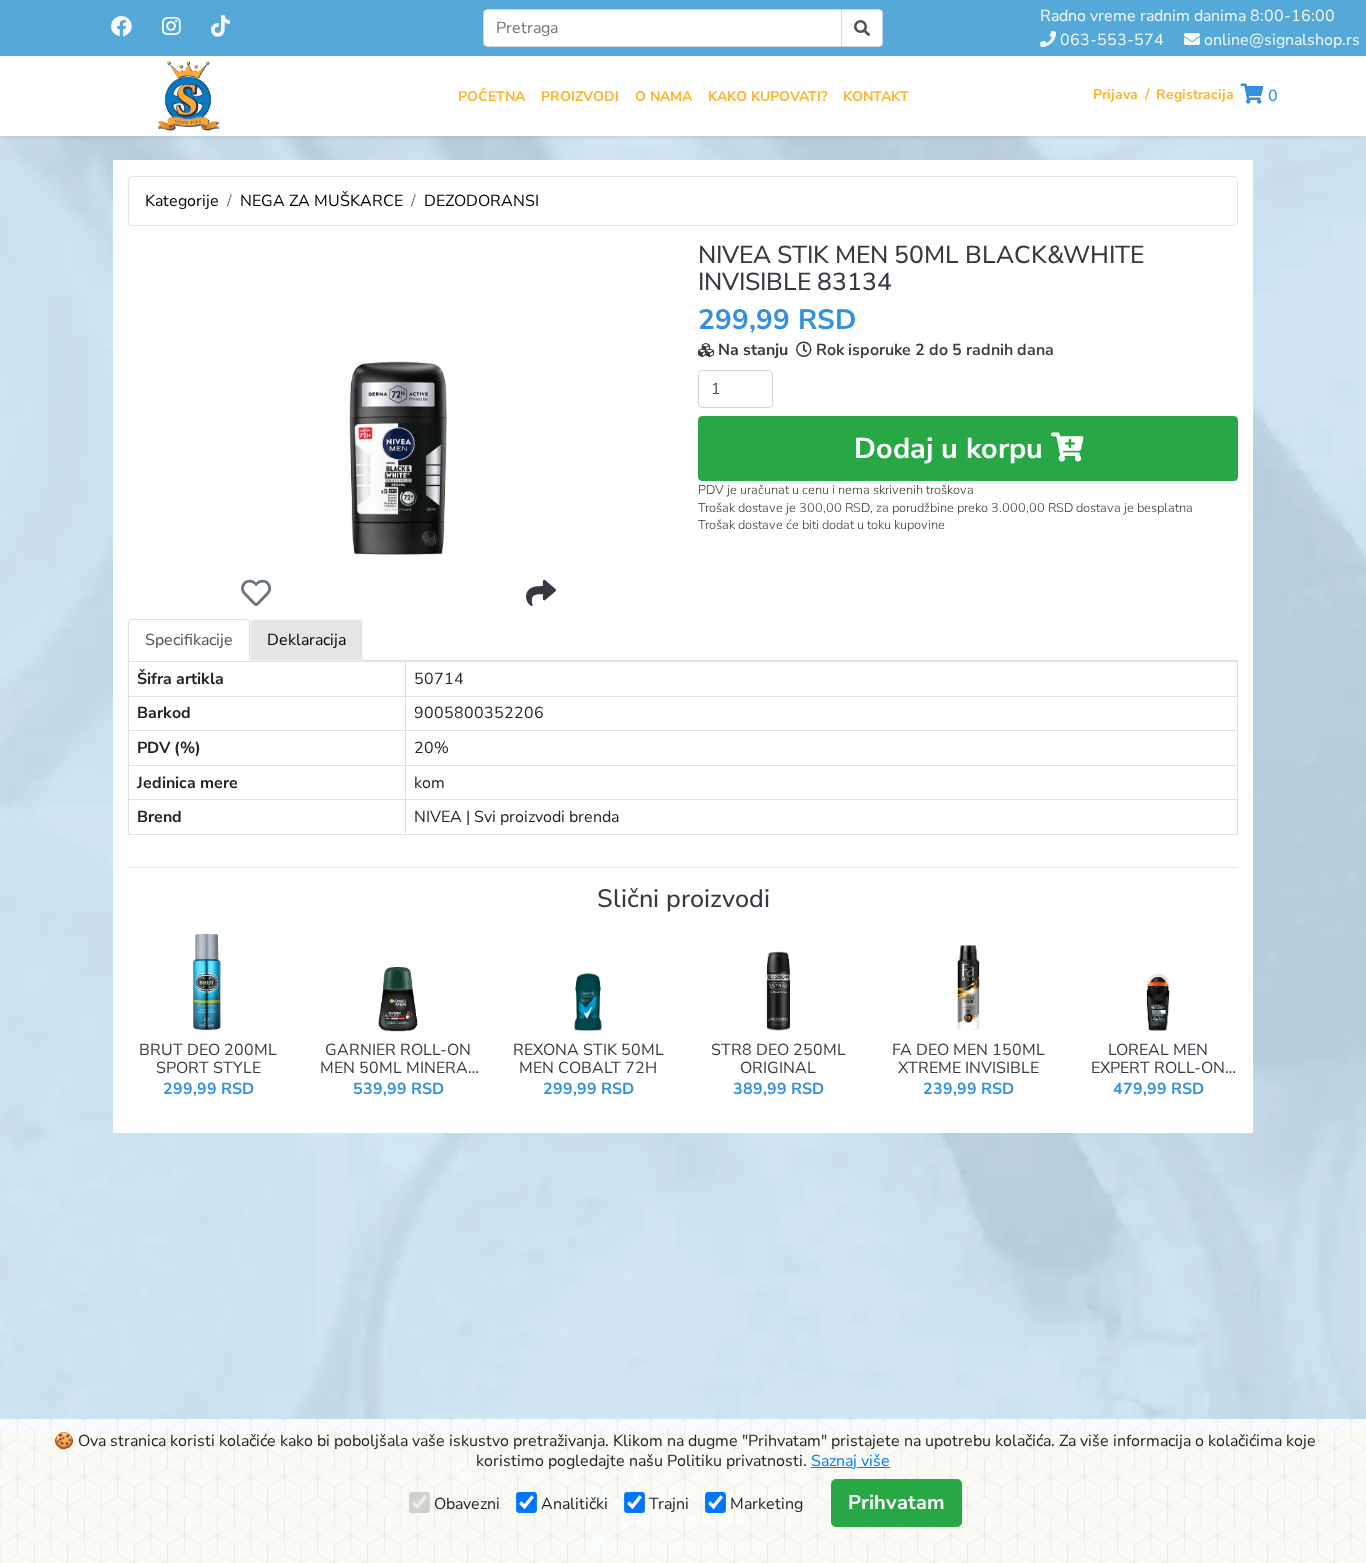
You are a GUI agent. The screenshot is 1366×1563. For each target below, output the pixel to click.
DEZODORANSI (481, 201)
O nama (663, 96)
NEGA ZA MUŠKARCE (321, 201)
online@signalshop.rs (1280, 40)
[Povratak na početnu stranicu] (188, 96)
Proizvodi (580, 96)
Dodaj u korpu (952, 448)
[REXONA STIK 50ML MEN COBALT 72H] (588, 981)
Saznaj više (850, 1461)
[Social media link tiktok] (220, 28)
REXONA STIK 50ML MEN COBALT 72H (588, 1059)
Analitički (574, 1504)
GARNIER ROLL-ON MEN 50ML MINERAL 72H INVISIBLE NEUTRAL (398, 1059)
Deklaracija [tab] (306, 640)
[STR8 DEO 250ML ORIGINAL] (778, 981)
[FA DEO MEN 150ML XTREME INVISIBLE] (968, 981)
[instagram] (173, 27)
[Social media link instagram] (171, 28)
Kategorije (182, 201)
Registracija (1195, 94)
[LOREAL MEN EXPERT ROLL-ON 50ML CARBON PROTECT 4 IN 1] (1158, 981)
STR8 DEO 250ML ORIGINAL (778, 1059)
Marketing (766, 1504)
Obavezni (467, 1504)
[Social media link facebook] (121, 28)
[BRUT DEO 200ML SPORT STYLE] (208, 981)
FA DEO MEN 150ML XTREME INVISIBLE (968, 1059)
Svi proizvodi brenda (546, 817)
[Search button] (862, 28)
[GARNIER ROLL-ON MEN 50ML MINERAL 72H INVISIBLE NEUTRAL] (398, 981)
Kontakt (876, 96)
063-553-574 (1110, 40)
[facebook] (123, 27)
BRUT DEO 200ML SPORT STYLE (208, 1059)
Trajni (669, 1504)
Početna (491, 96)
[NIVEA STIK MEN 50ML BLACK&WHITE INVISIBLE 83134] (398, 402)
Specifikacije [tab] (189, 640)
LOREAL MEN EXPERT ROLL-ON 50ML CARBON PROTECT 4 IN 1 (1158, 1059)
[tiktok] (220, 27)
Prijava (1115, 94)
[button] (1259, 96)
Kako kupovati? (767, 96)
